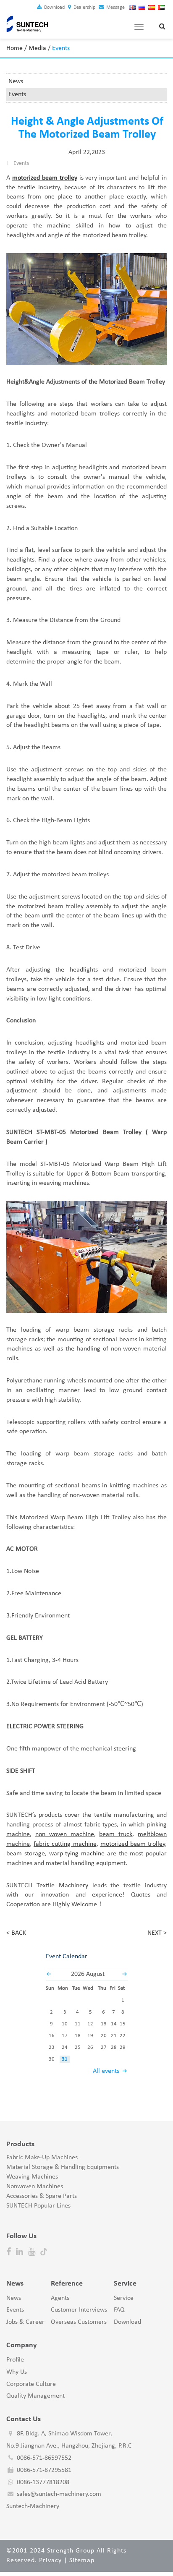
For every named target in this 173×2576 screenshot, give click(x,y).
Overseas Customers (79, 2322)
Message (115, 8)
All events (106, 2071)
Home (14, 48)
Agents (60, 2298)
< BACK (16, 1933)
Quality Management (35, 2396)
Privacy (50, 2560)
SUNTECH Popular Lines (38, 2206)
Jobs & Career (25, 2322)
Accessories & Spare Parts (42, 2196)
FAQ (119, 2310)
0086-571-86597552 (44, 2458)
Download (54, 8)
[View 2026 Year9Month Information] (125, 1974)
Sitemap (82, 2560)
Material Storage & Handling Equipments (63, 2167)
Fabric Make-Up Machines (42, 2158)
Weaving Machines (32, 2177)
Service (124, 2298)
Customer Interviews (79, 2310)
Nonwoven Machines (35, 2187)
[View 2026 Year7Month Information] (49, 1974)
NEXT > (157, 1933)
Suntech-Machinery (33, 2506)
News (16, 81)
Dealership (84, 8)
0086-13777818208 (43, 2482)
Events (17, 94)
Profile (15, 2360)
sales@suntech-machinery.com (59, 2494)
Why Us (17, 2372)
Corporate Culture (31, 2384)
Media (37, 48)
